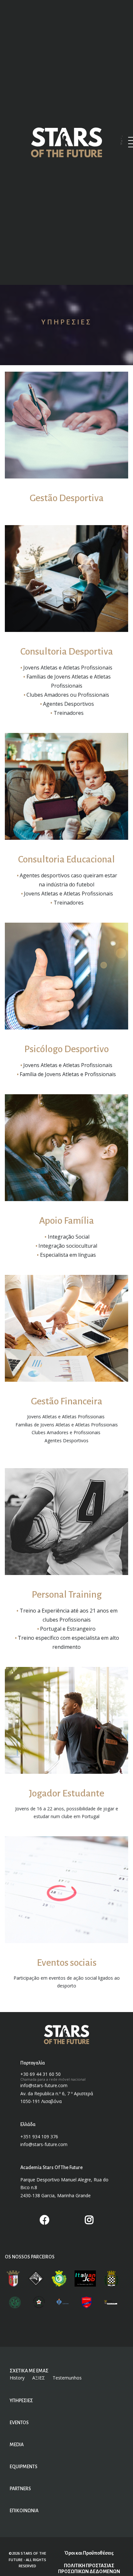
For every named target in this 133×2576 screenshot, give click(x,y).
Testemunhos (67, 2378)
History (17, 2378)
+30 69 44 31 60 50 (41, 2074)
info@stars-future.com (44, 2085)
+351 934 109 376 (39, 2137)
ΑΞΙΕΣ (39, 2378)
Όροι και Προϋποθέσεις (89, 2553)
